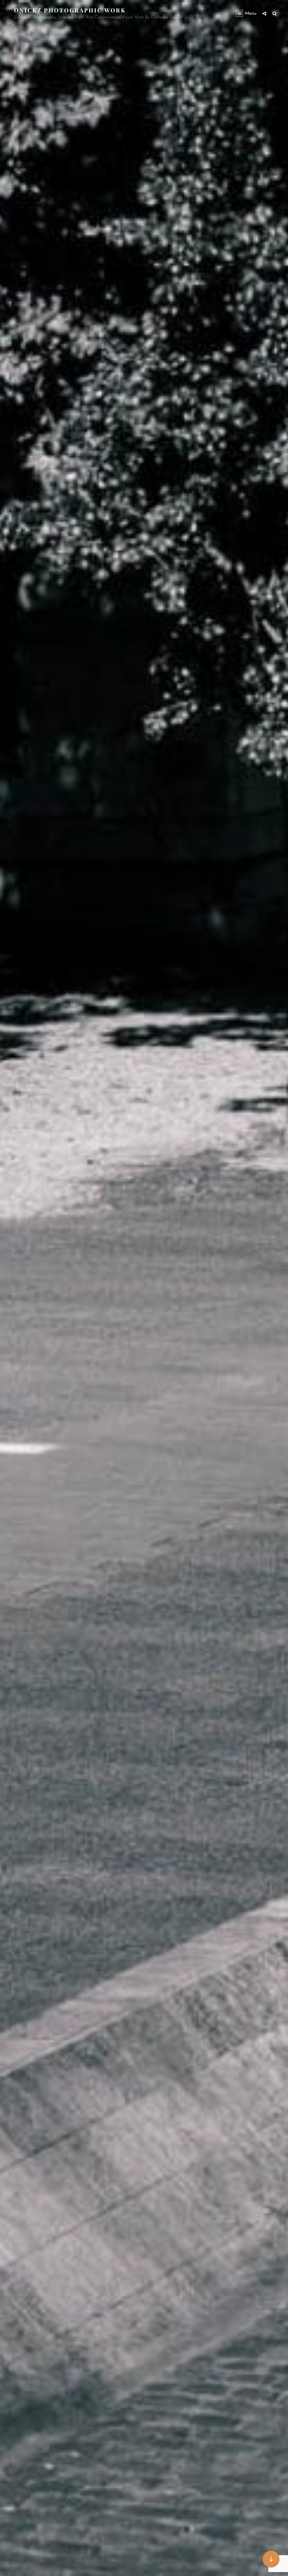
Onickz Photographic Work (70, 10)
